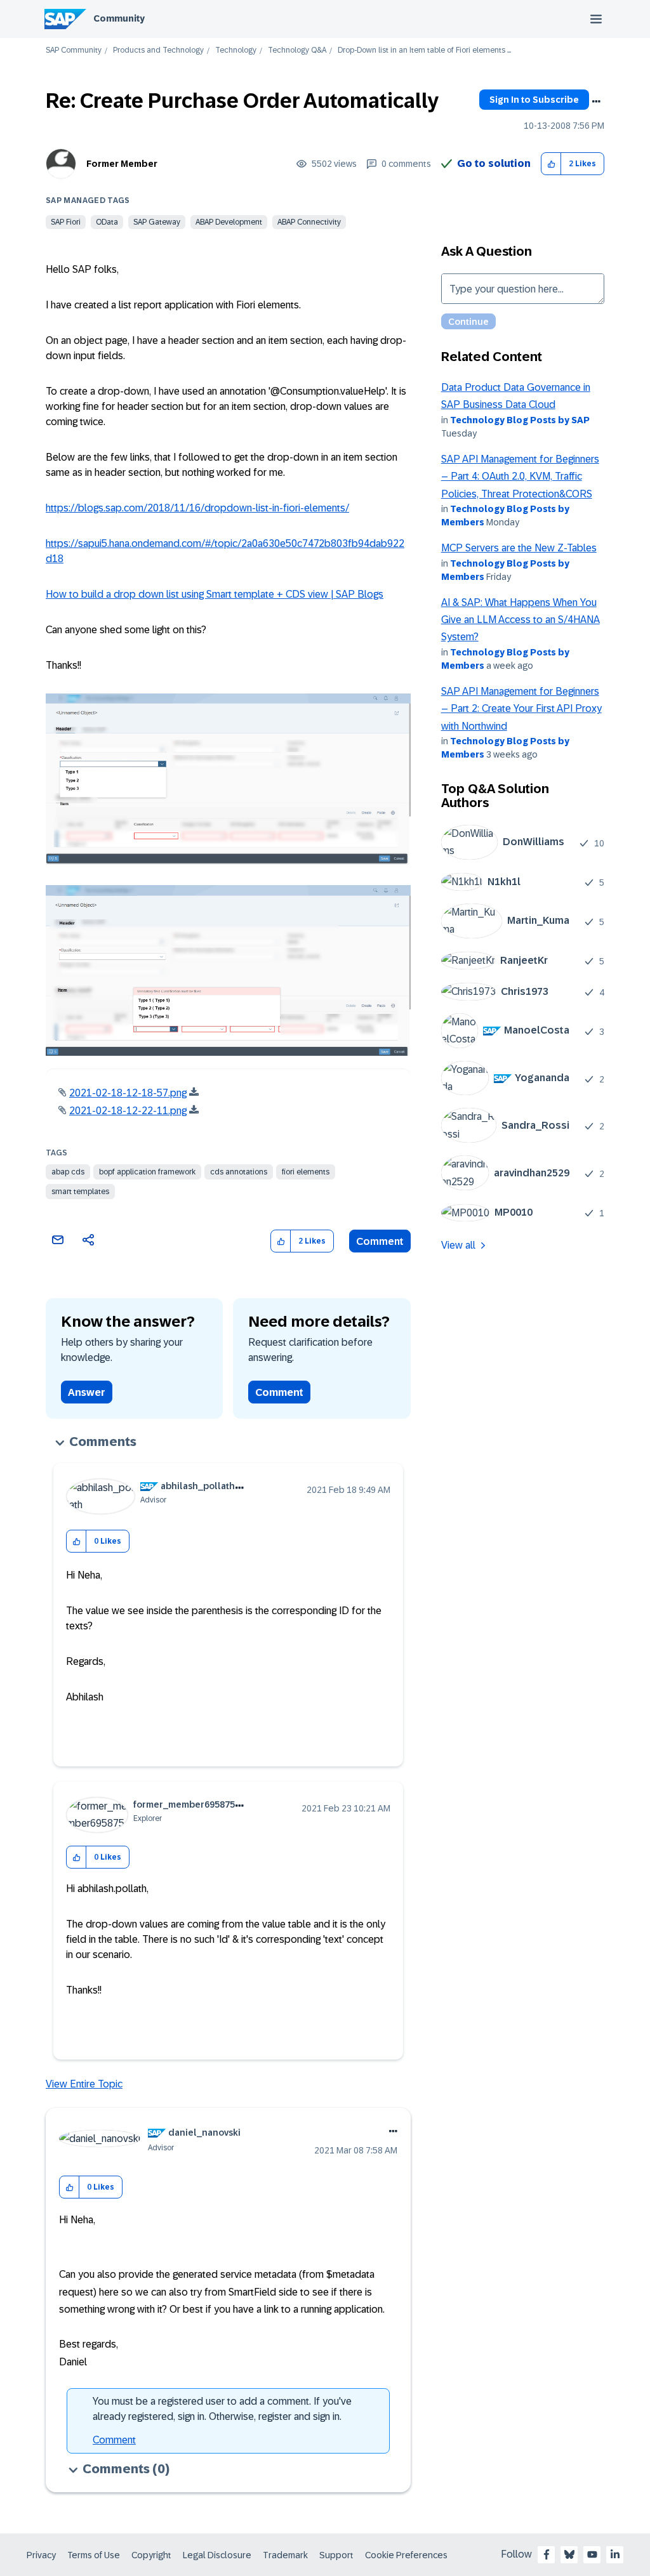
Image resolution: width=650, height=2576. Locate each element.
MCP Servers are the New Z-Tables (519, 548)
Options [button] (596, 102)
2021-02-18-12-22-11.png (128, 1111)
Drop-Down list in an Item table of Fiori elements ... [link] (424, 50)
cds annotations (239, 1172)
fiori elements (306, 1172)
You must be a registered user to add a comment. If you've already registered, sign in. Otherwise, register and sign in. (222, 2409)
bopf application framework (147, 1172)
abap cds (68, 1172)
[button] (551, 164)
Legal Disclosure (217, 2555)
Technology (236, 50)
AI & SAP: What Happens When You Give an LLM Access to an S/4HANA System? (521, 620)
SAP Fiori (66, 222)
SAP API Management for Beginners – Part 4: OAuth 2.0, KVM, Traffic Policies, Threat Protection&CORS (520, 476)
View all (458, 1245)
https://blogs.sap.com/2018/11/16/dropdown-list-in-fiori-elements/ (197, 508)
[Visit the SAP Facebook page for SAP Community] (547, 2554)
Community (119, 18)
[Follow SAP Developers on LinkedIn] (615, 2554)
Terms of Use (94, 2555)
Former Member (122, 164)
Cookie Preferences (406, 2555)
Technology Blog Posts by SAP (520, 420)
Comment (380, 1241)
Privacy (41, 2555)
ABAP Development (229, 222)
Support (336, 2555)
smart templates (80, 1192)
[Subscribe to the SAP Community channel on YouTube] (592, 2554)
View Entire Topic (84, 2084)
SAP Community (74, 50)
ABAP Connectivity (309, 222)
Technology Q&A (297, 50)
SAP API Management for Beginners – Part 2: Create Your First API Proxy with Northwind (521, 709)
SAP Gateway (157, 222)
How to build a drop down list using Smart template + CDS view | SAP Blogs (215, 594)
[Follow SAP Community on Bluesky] (569, 2554)
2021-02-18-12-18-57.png (128, 1093)
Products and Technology (158, 50)
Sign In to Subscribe (534, 100)
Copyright (151, 2555)
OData (107, 222)
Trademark (285, 2555)
